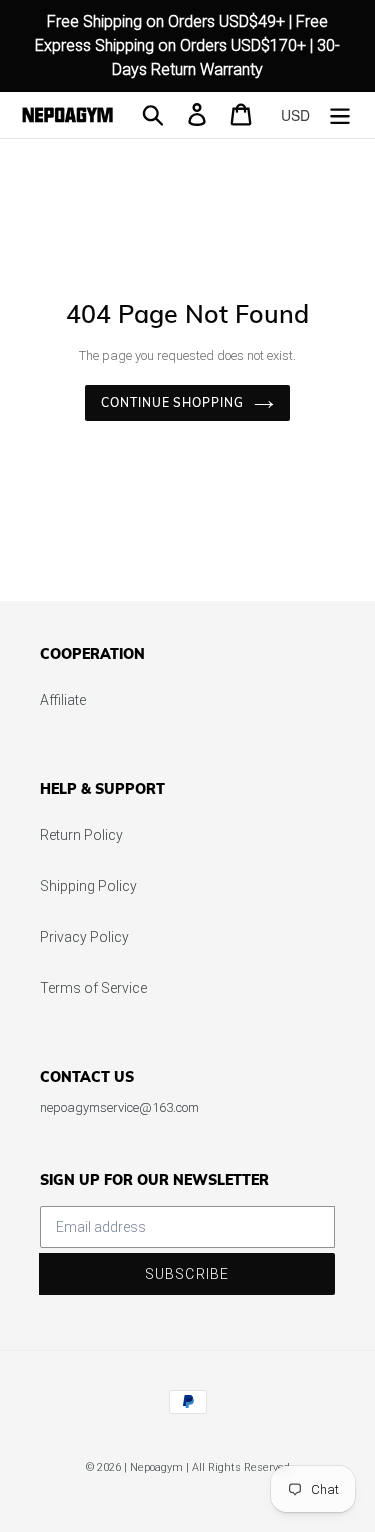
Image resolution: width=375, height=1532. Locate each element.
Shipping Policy (88, 886)
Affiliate (63, 700)
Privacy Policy (84, 937)
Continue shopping (172, 402)
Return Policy (81, 835)
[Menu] (340, 114)
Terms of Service (93, 988)
